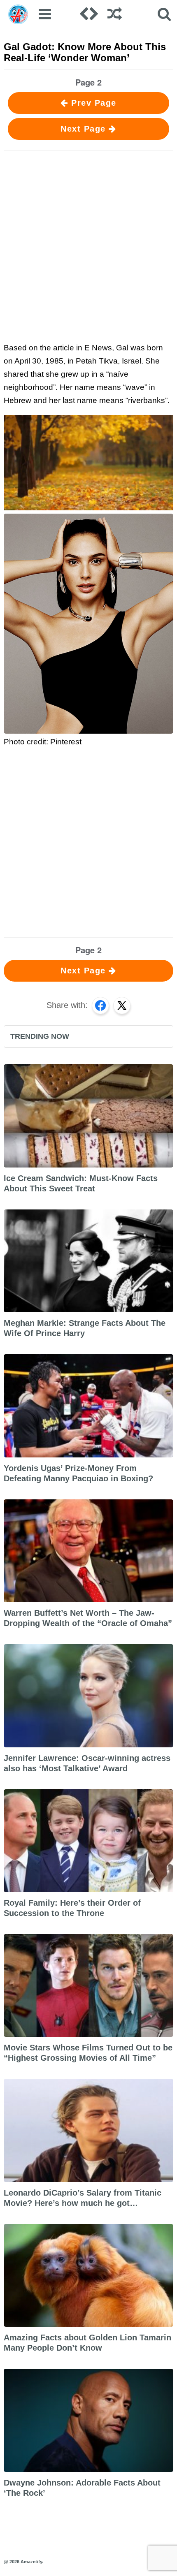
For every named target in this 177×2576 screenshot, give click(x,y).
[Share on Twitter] (122, 1005)
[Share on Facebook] (100, 1005)
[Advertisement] (88, 245)
